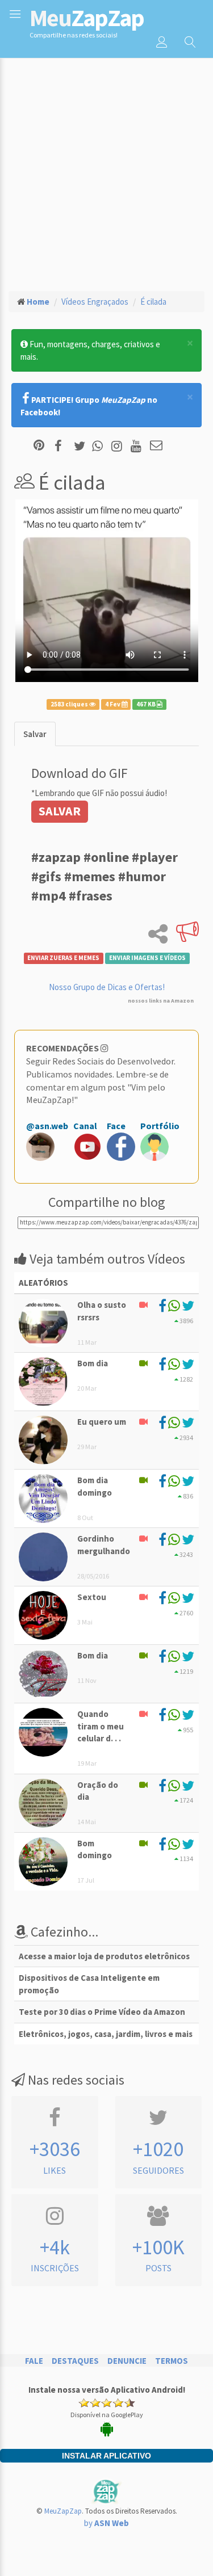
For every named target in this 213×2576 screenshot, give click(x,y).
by (106, 2523)
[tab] (35, 734)
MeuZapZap (63, 2511)
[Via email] (156, 446)
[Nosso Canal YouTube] (138, 446)
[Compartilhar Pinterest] (39, 446)
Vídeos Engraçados (95, 302)
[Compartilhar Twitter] (82, 446)
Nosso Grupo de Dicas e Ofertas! (107, 987)
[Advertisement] (106, 169)
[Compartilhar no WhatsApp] (100, 446)
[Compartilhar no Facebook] (62, 446)
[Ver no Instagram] (118, 446)
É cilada (153, 302)
